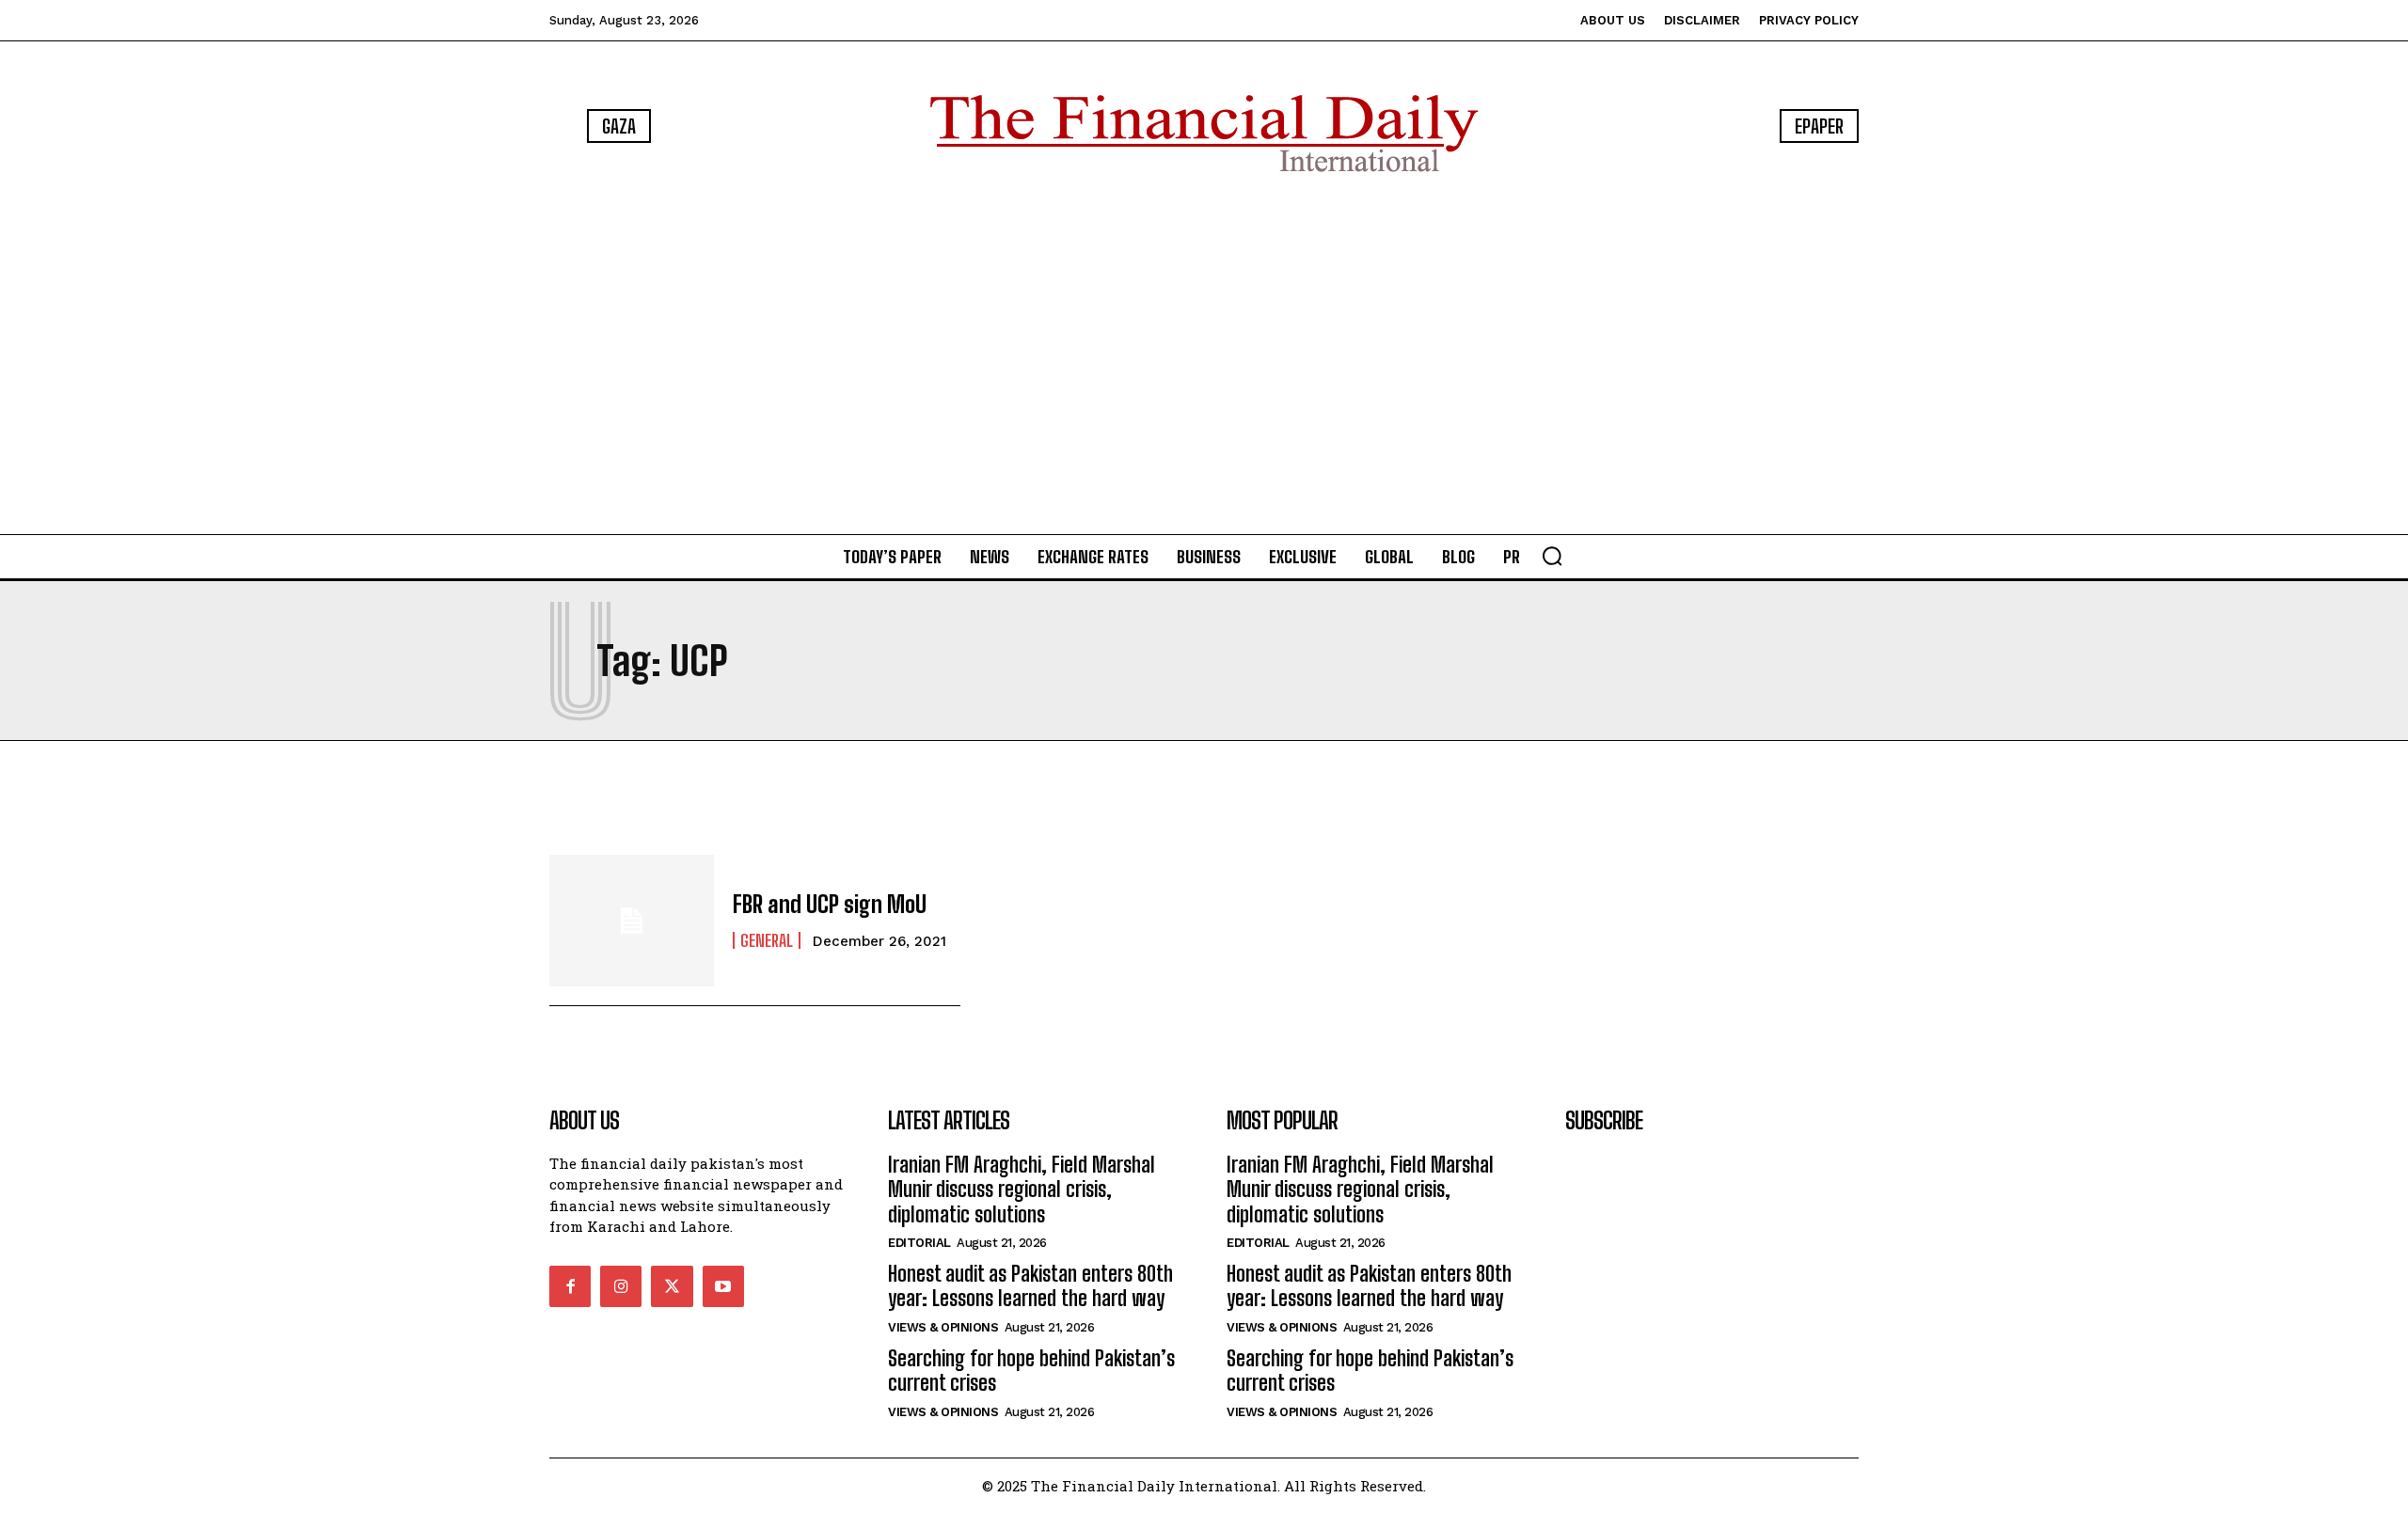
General (767, 940)
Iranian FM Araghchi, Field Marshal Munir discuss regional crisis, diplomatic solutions (1022, 1190)
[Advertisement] (1204, 357)
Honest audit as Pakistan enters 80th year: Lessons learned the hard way (1030, 1286)
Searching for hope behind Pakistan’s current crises (1031, 1371)
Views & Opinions (943, 1327)
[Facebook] (570, 1286)
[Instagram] (621, 1286)
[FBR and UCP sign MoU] (632, 921)
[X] (672, 1286)
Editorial (919, 1243)
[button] (1552, 556)
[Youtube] (723, 1286)
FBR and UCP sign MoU (830, 904)
